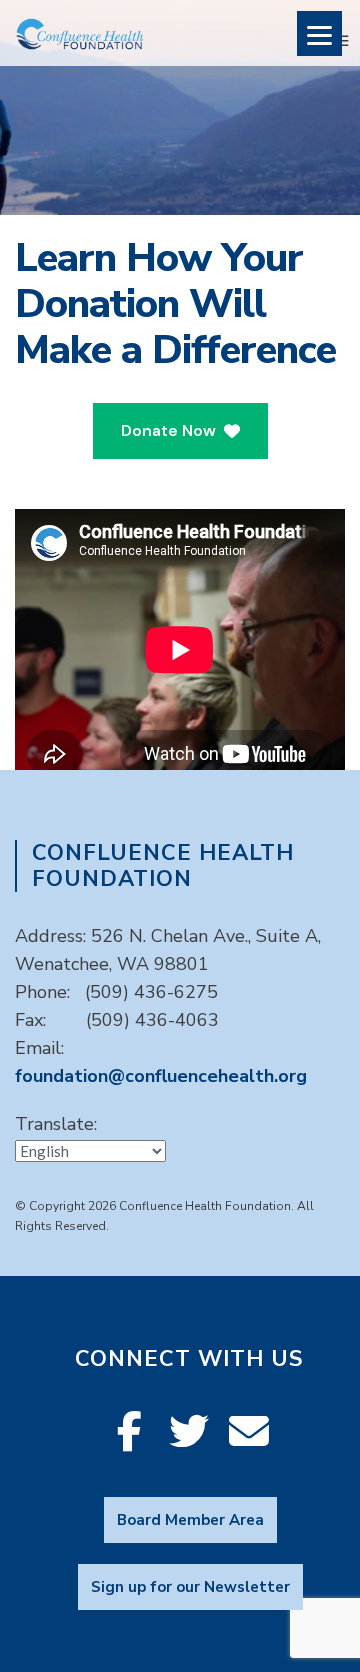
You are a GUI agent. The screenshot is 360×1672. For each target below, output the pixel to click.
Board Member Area (190, 1520)
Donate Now (168, 430)
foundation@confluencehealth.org (161, 1076)
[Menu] (319, 33)
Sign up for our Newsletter (190, 1587)
